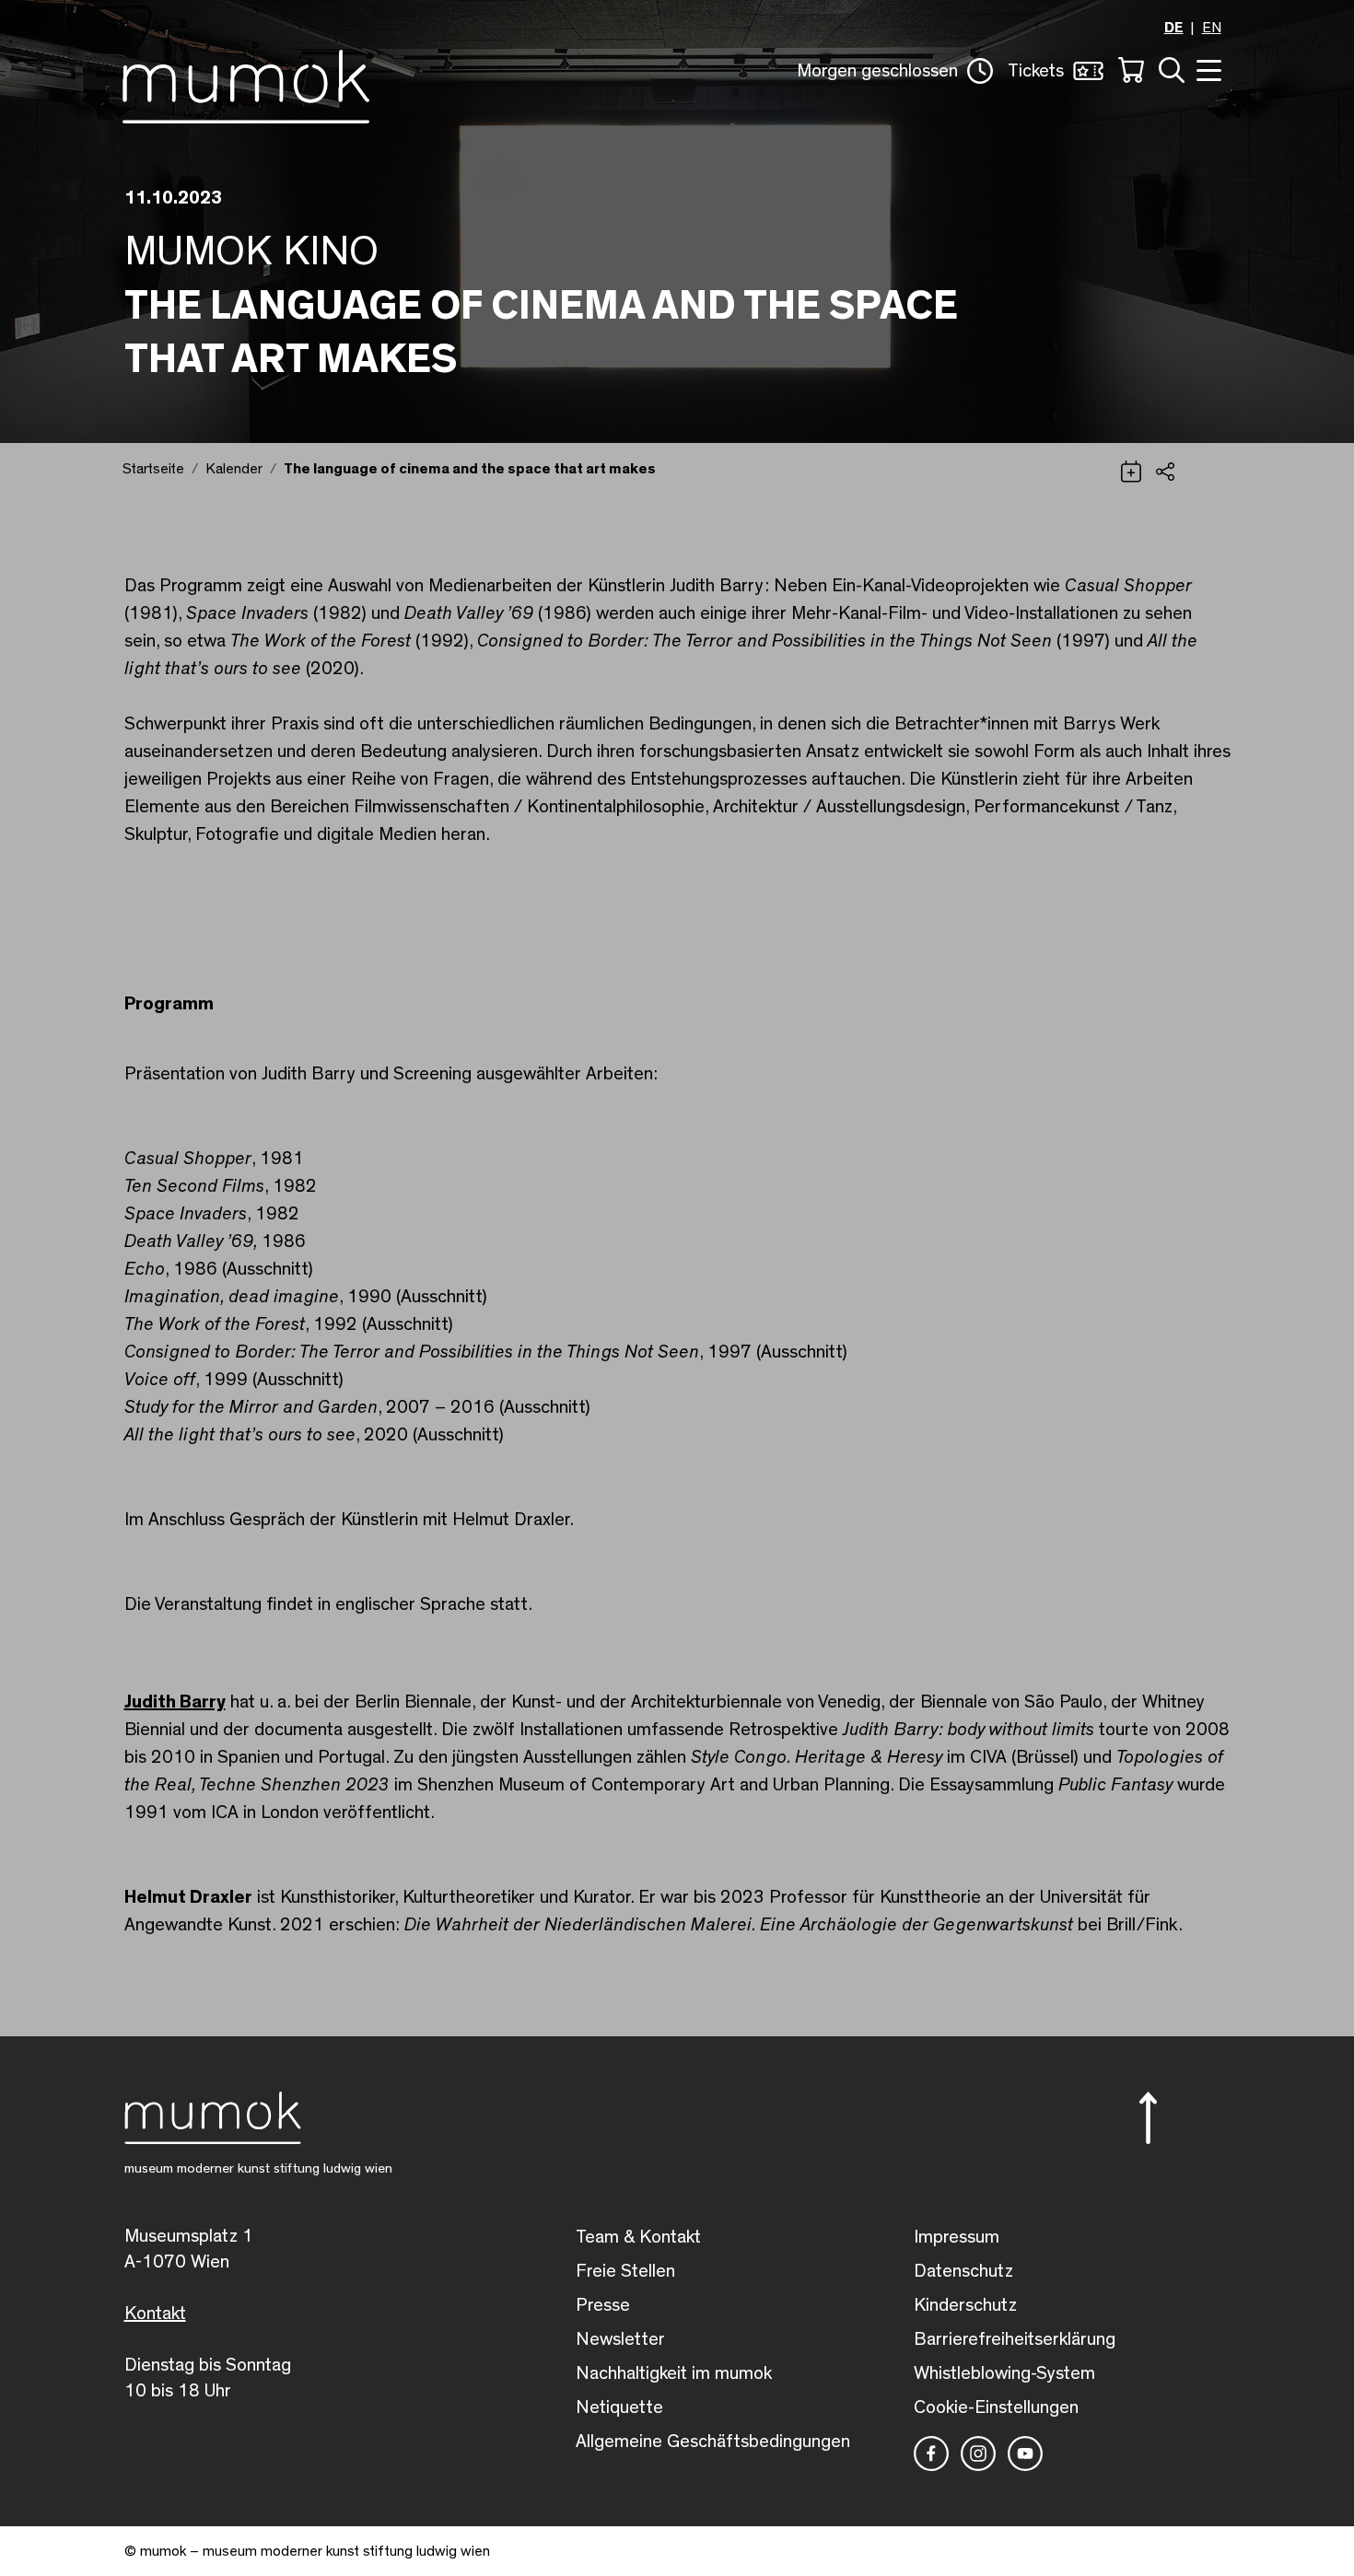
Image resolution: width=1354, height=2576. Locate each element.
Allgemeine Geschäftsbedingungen (713, 2442)
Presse (603, 2305)
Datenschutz (963, 2271)
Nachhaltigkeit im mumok (674, 2373)
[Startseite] (246, 83)
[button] (895, 71)
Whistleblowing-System (1004, 2373)
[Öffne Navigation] (1207, 69)
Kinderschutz (965, 2305)
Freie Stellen (625, 2271)
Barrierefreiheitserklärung (1015, 2339)
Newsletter (620, 2339)
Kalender (234, 469)
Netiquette (619, 2407)
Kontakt (155, 2314)
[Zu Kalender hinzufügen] (1131, 470)
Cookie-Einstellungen (996, 2407)
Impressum (957, 2237)
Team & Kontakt (638, 2237)
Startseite (153, 469)
